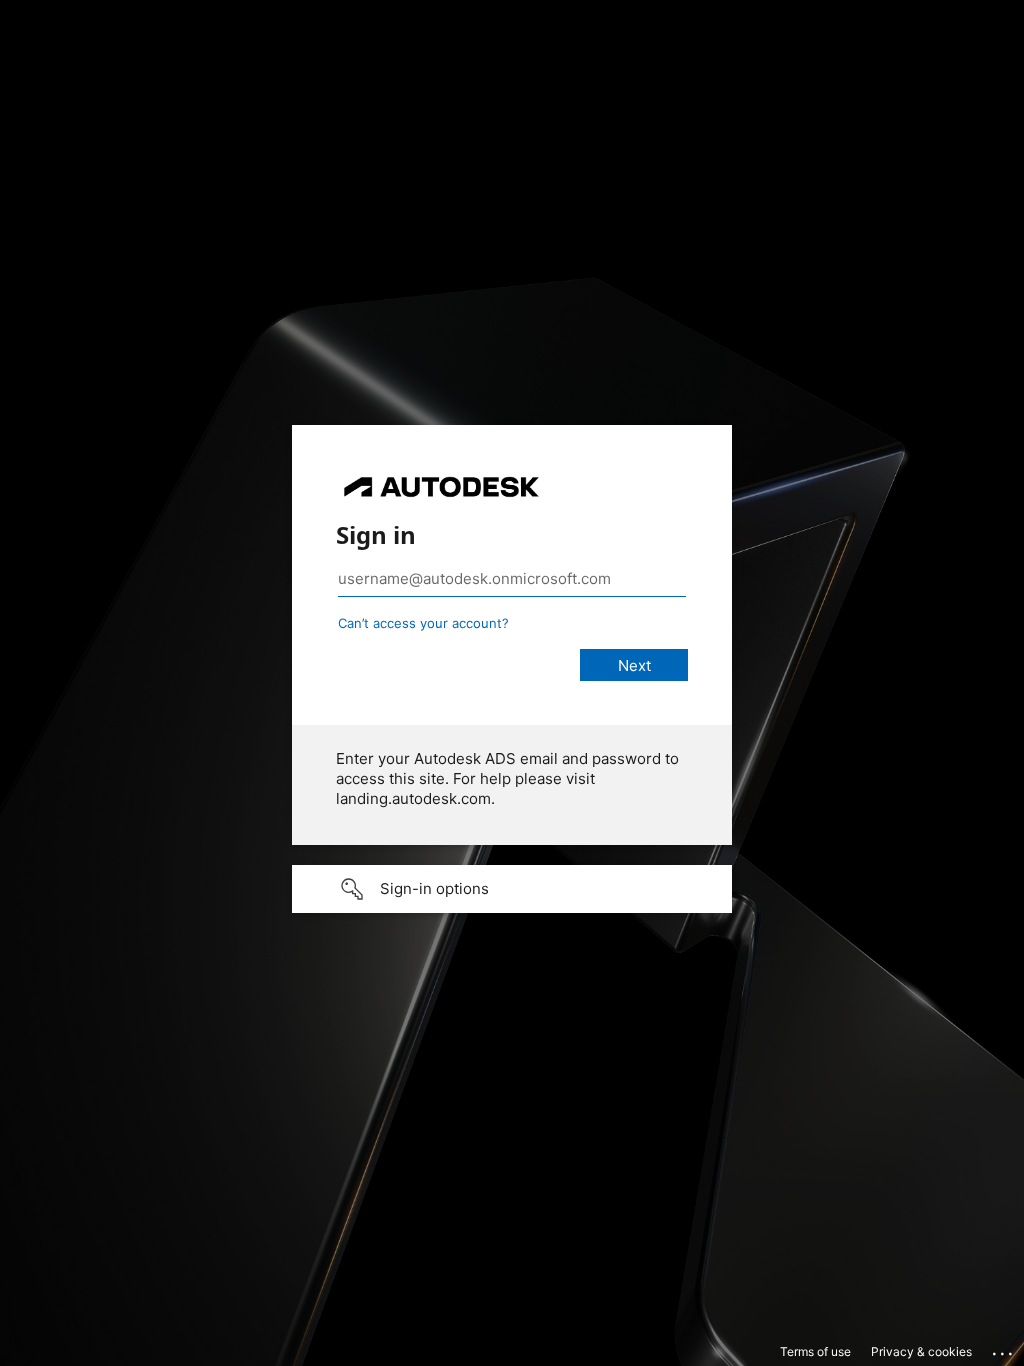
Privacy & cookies (921, 1351)
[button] (512, 889)
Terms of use (815, 1351)
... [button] (1004, 1349)
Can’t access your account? (423, 623)
